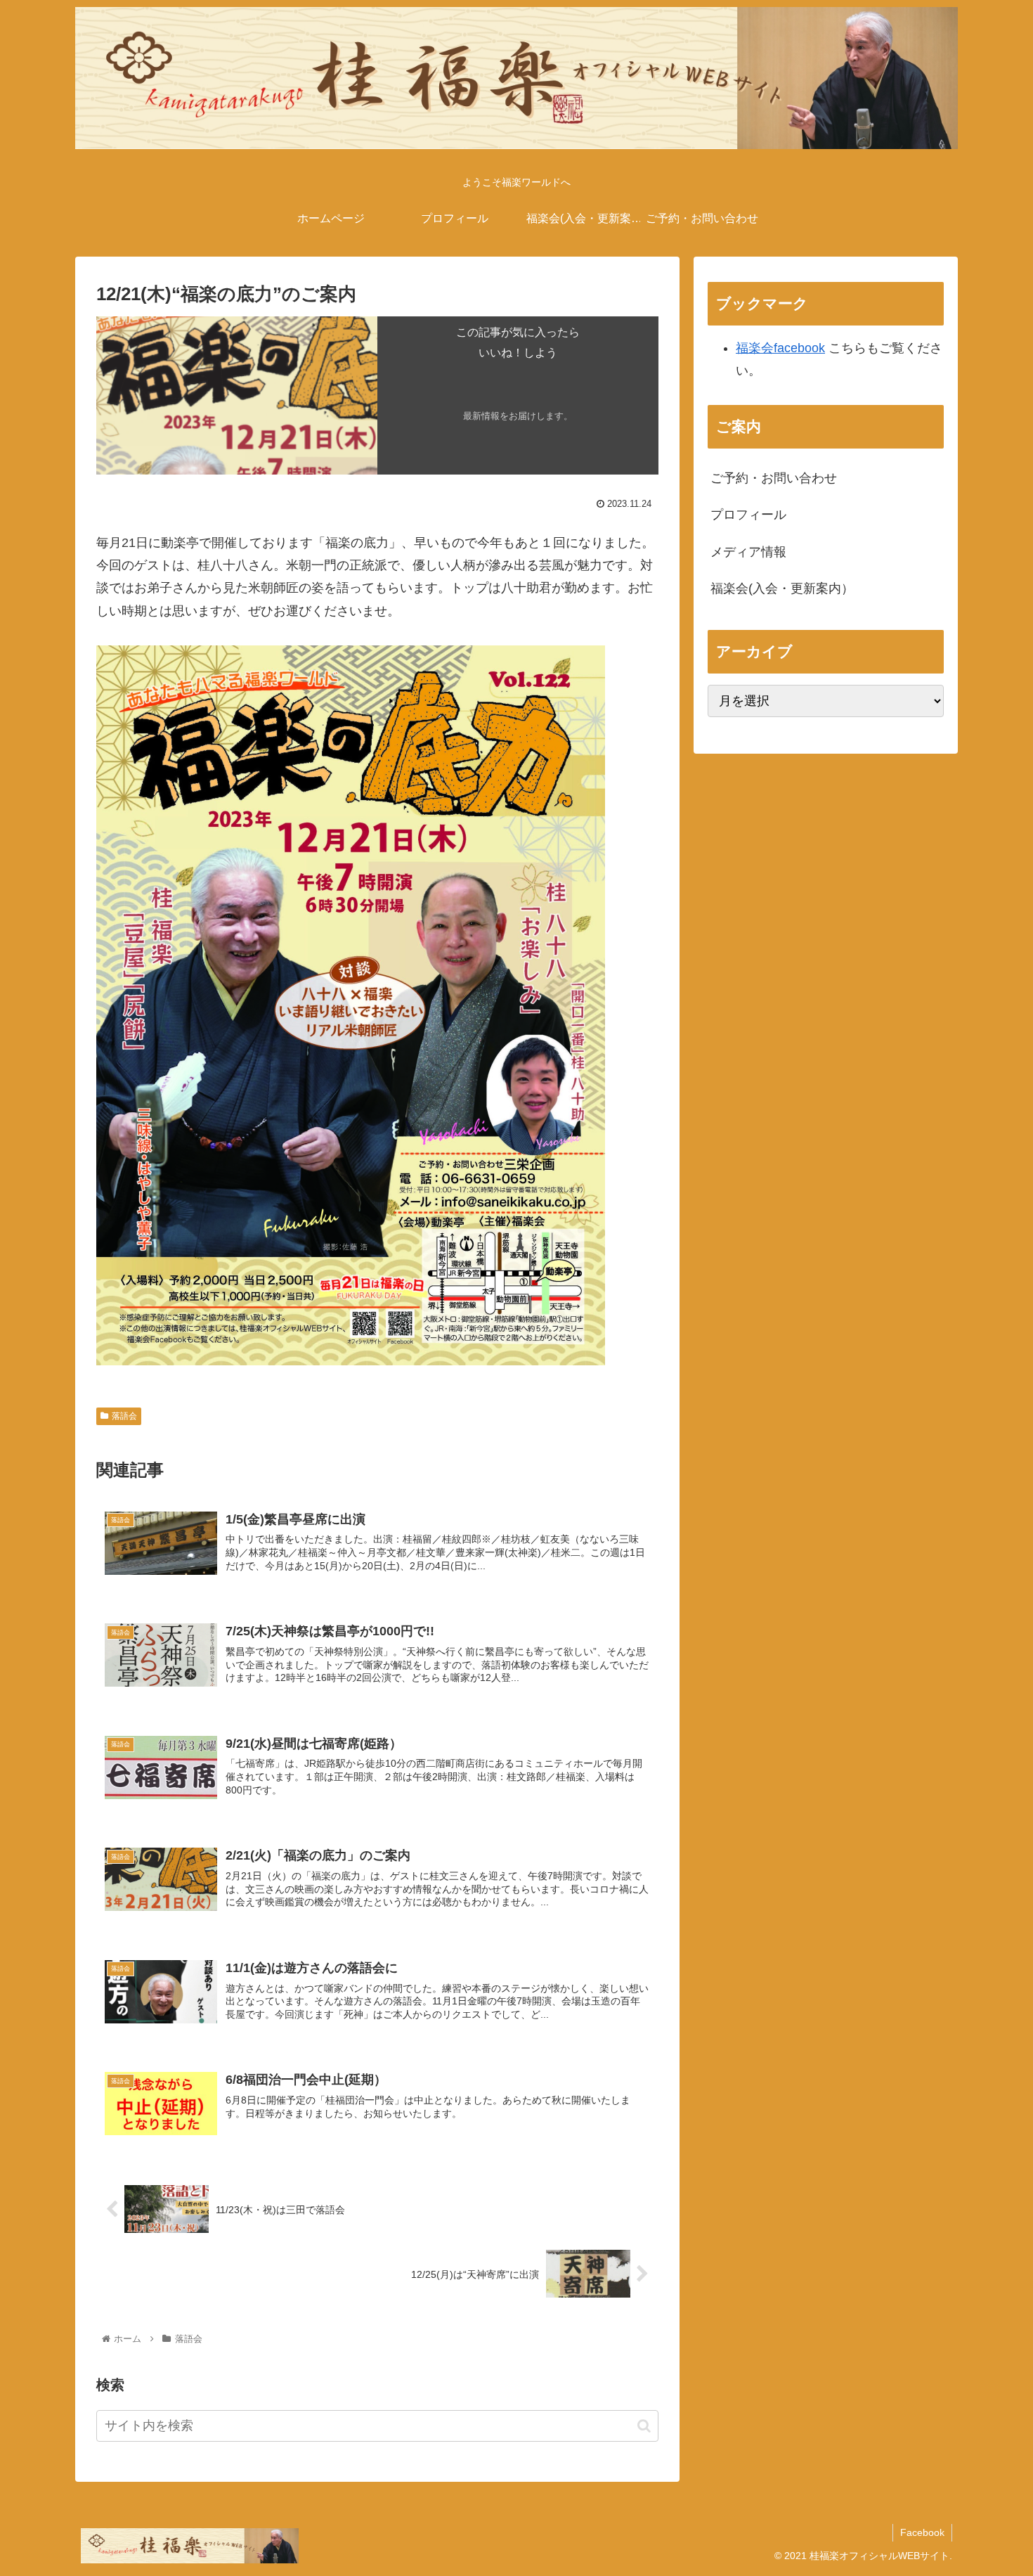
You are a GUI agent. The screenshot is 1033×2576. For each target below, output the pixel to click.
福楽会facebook (780, 348)
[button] (644, 2426)
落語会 (124, 1416)
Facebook (922, 2532)
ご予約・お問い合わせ (774, 478)
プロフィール (748, 515)
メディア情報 (748, 552)
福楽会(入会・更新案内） (782, 588)
